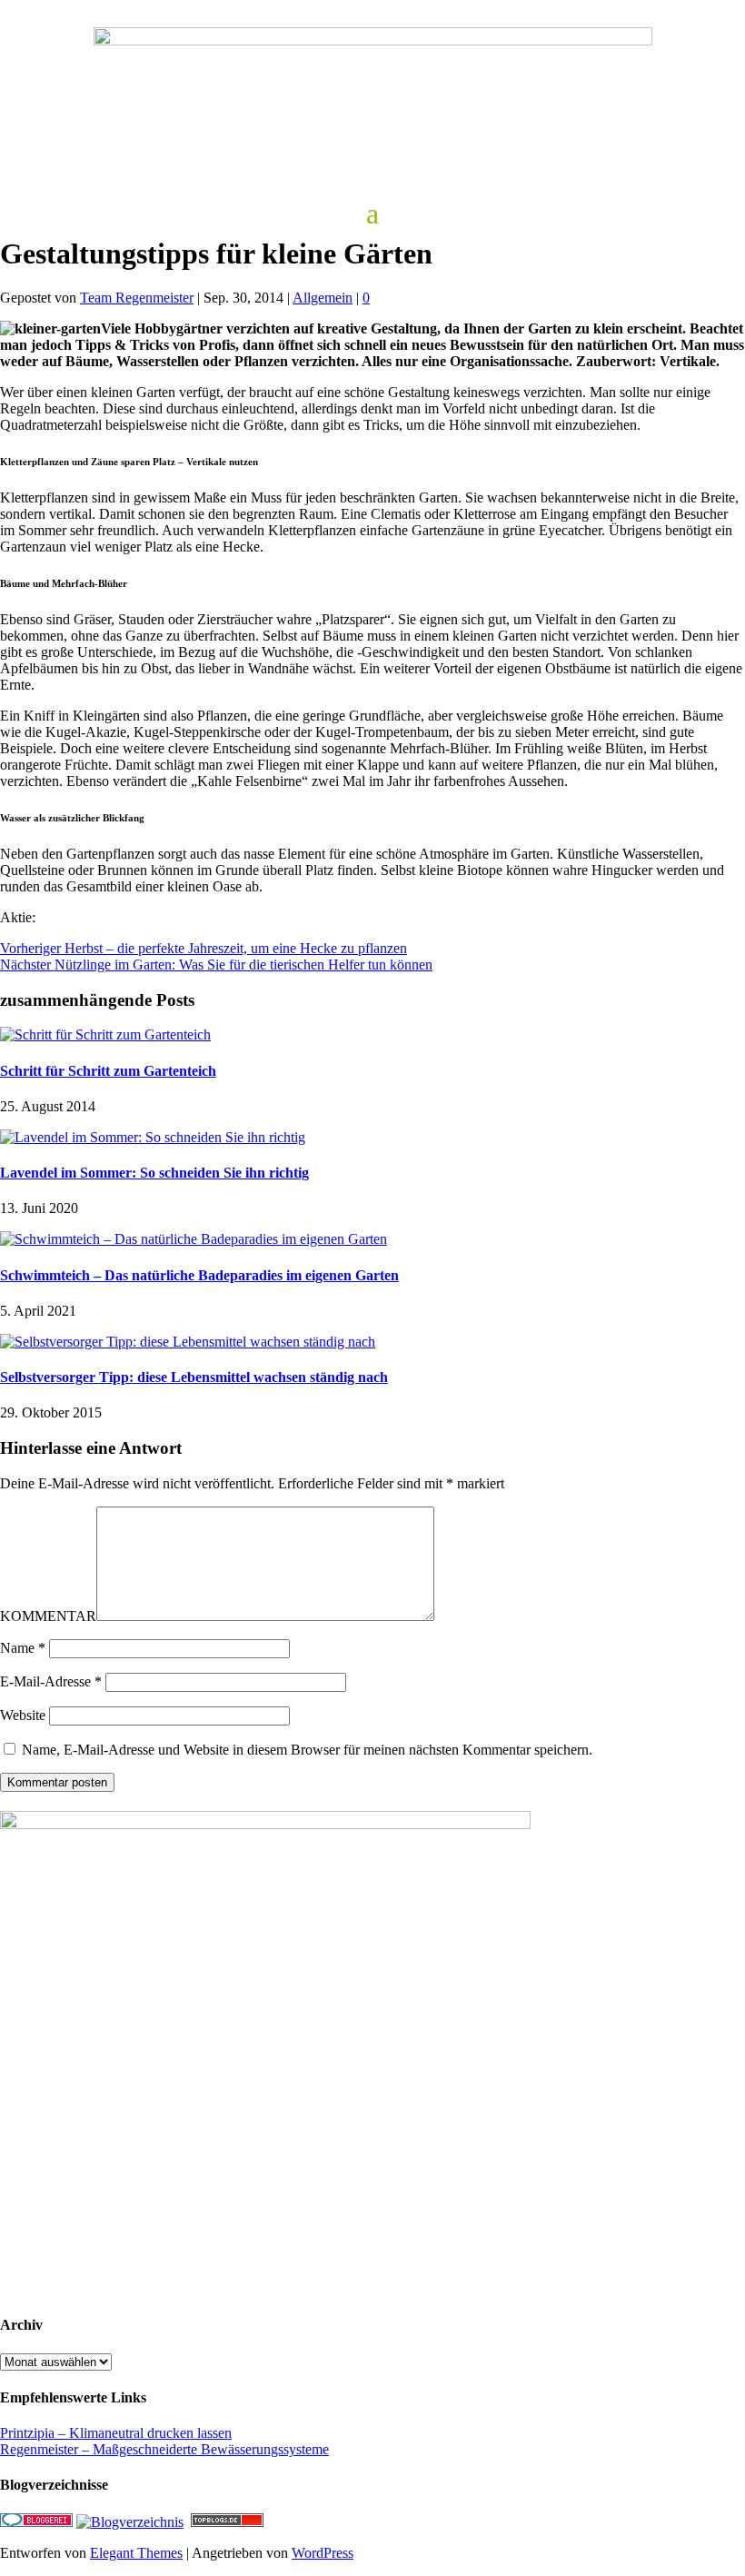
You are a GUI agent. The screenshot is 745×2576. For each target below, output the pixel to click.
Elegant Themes (136, 2553)
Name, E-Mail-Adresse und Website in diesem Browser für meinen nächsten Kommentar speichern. (307, 1750)
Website (23, 1715)
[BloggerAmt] (130, 2522)
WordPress (323, 2553)
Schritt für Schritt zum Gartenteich (108, 1071)
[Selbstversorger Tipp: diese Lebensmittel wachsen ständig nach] (188, 1342)
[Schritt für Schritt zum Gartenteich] (105, 1034)
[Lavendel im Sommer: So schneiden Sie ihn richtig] (153, 1137)
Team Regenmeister (137, 298)
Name (23, 1648)
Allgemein (323, 298)
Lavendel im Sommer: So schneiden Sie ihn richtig (154, 1173)
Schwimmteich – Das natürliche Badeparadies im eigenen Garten (199, 1275)
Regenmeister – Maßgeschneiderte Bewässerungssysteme (164, 2449)
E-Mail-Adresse (51, 1681)
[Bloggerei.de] (36, 2522)
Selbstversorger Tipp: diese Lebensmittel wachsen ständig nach (194, 1377)
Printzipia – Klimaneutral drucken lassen (116, 2433)
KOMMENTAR (48, 1616)
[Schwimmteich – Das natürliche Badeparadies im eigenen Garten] (194, 1239)
